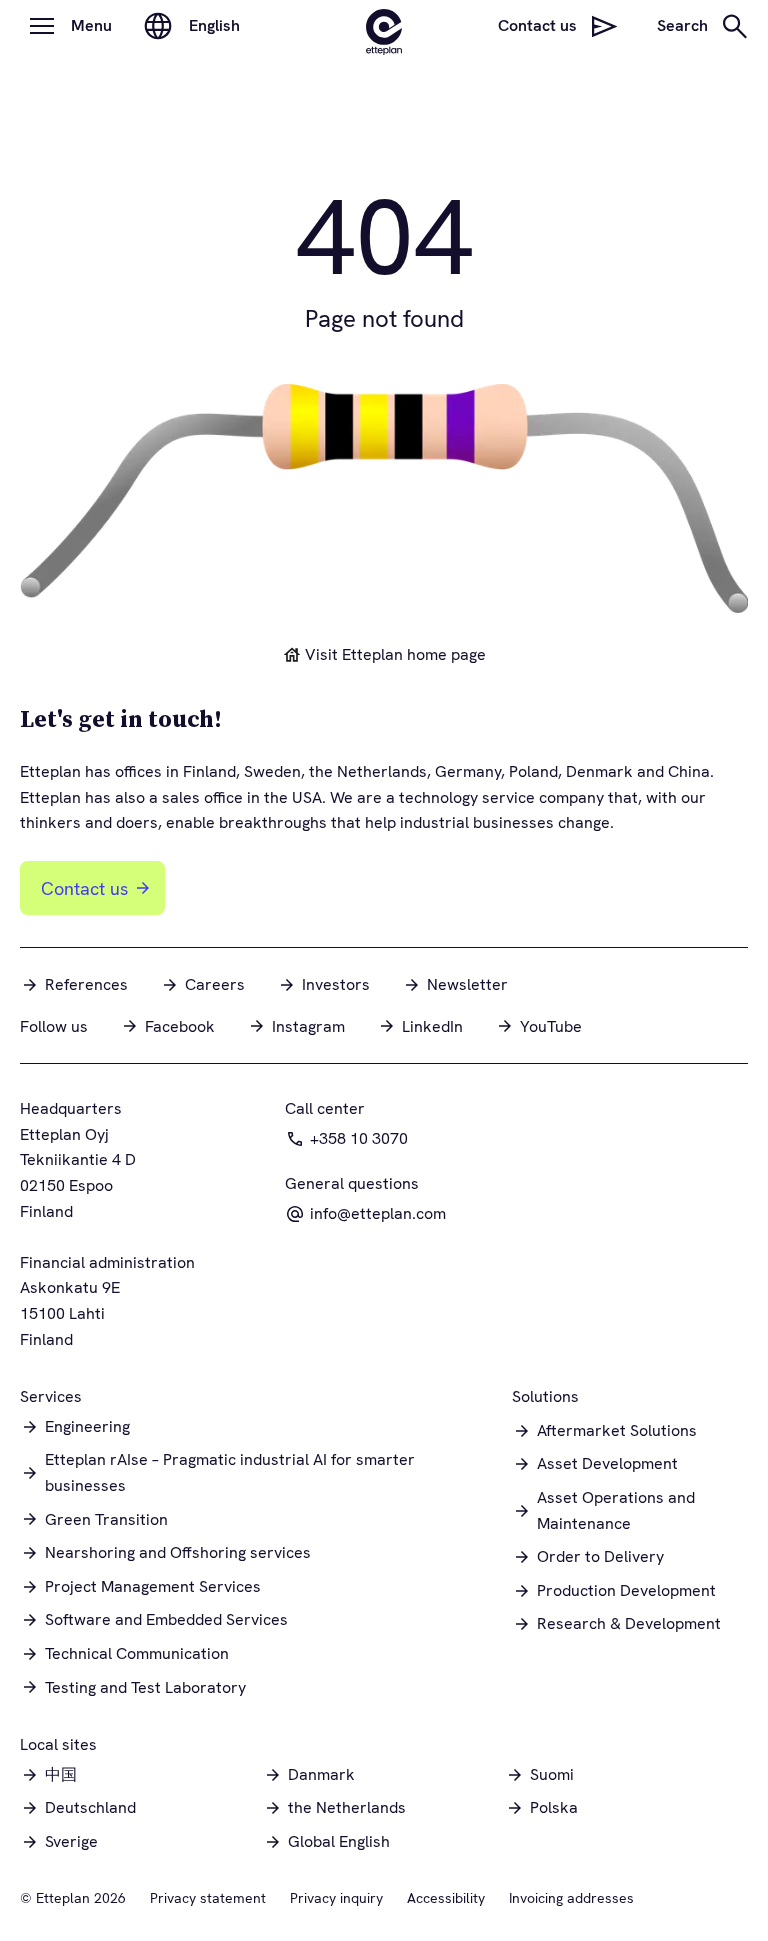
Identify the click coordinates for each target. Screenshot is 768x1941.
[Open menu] (42, 26)
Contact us (84, 888)
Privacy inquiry (336, 1898)
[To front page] (384, 26)
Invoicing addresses (571, 1898)
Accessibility (446, 1898)
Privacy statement (208, 1898)
